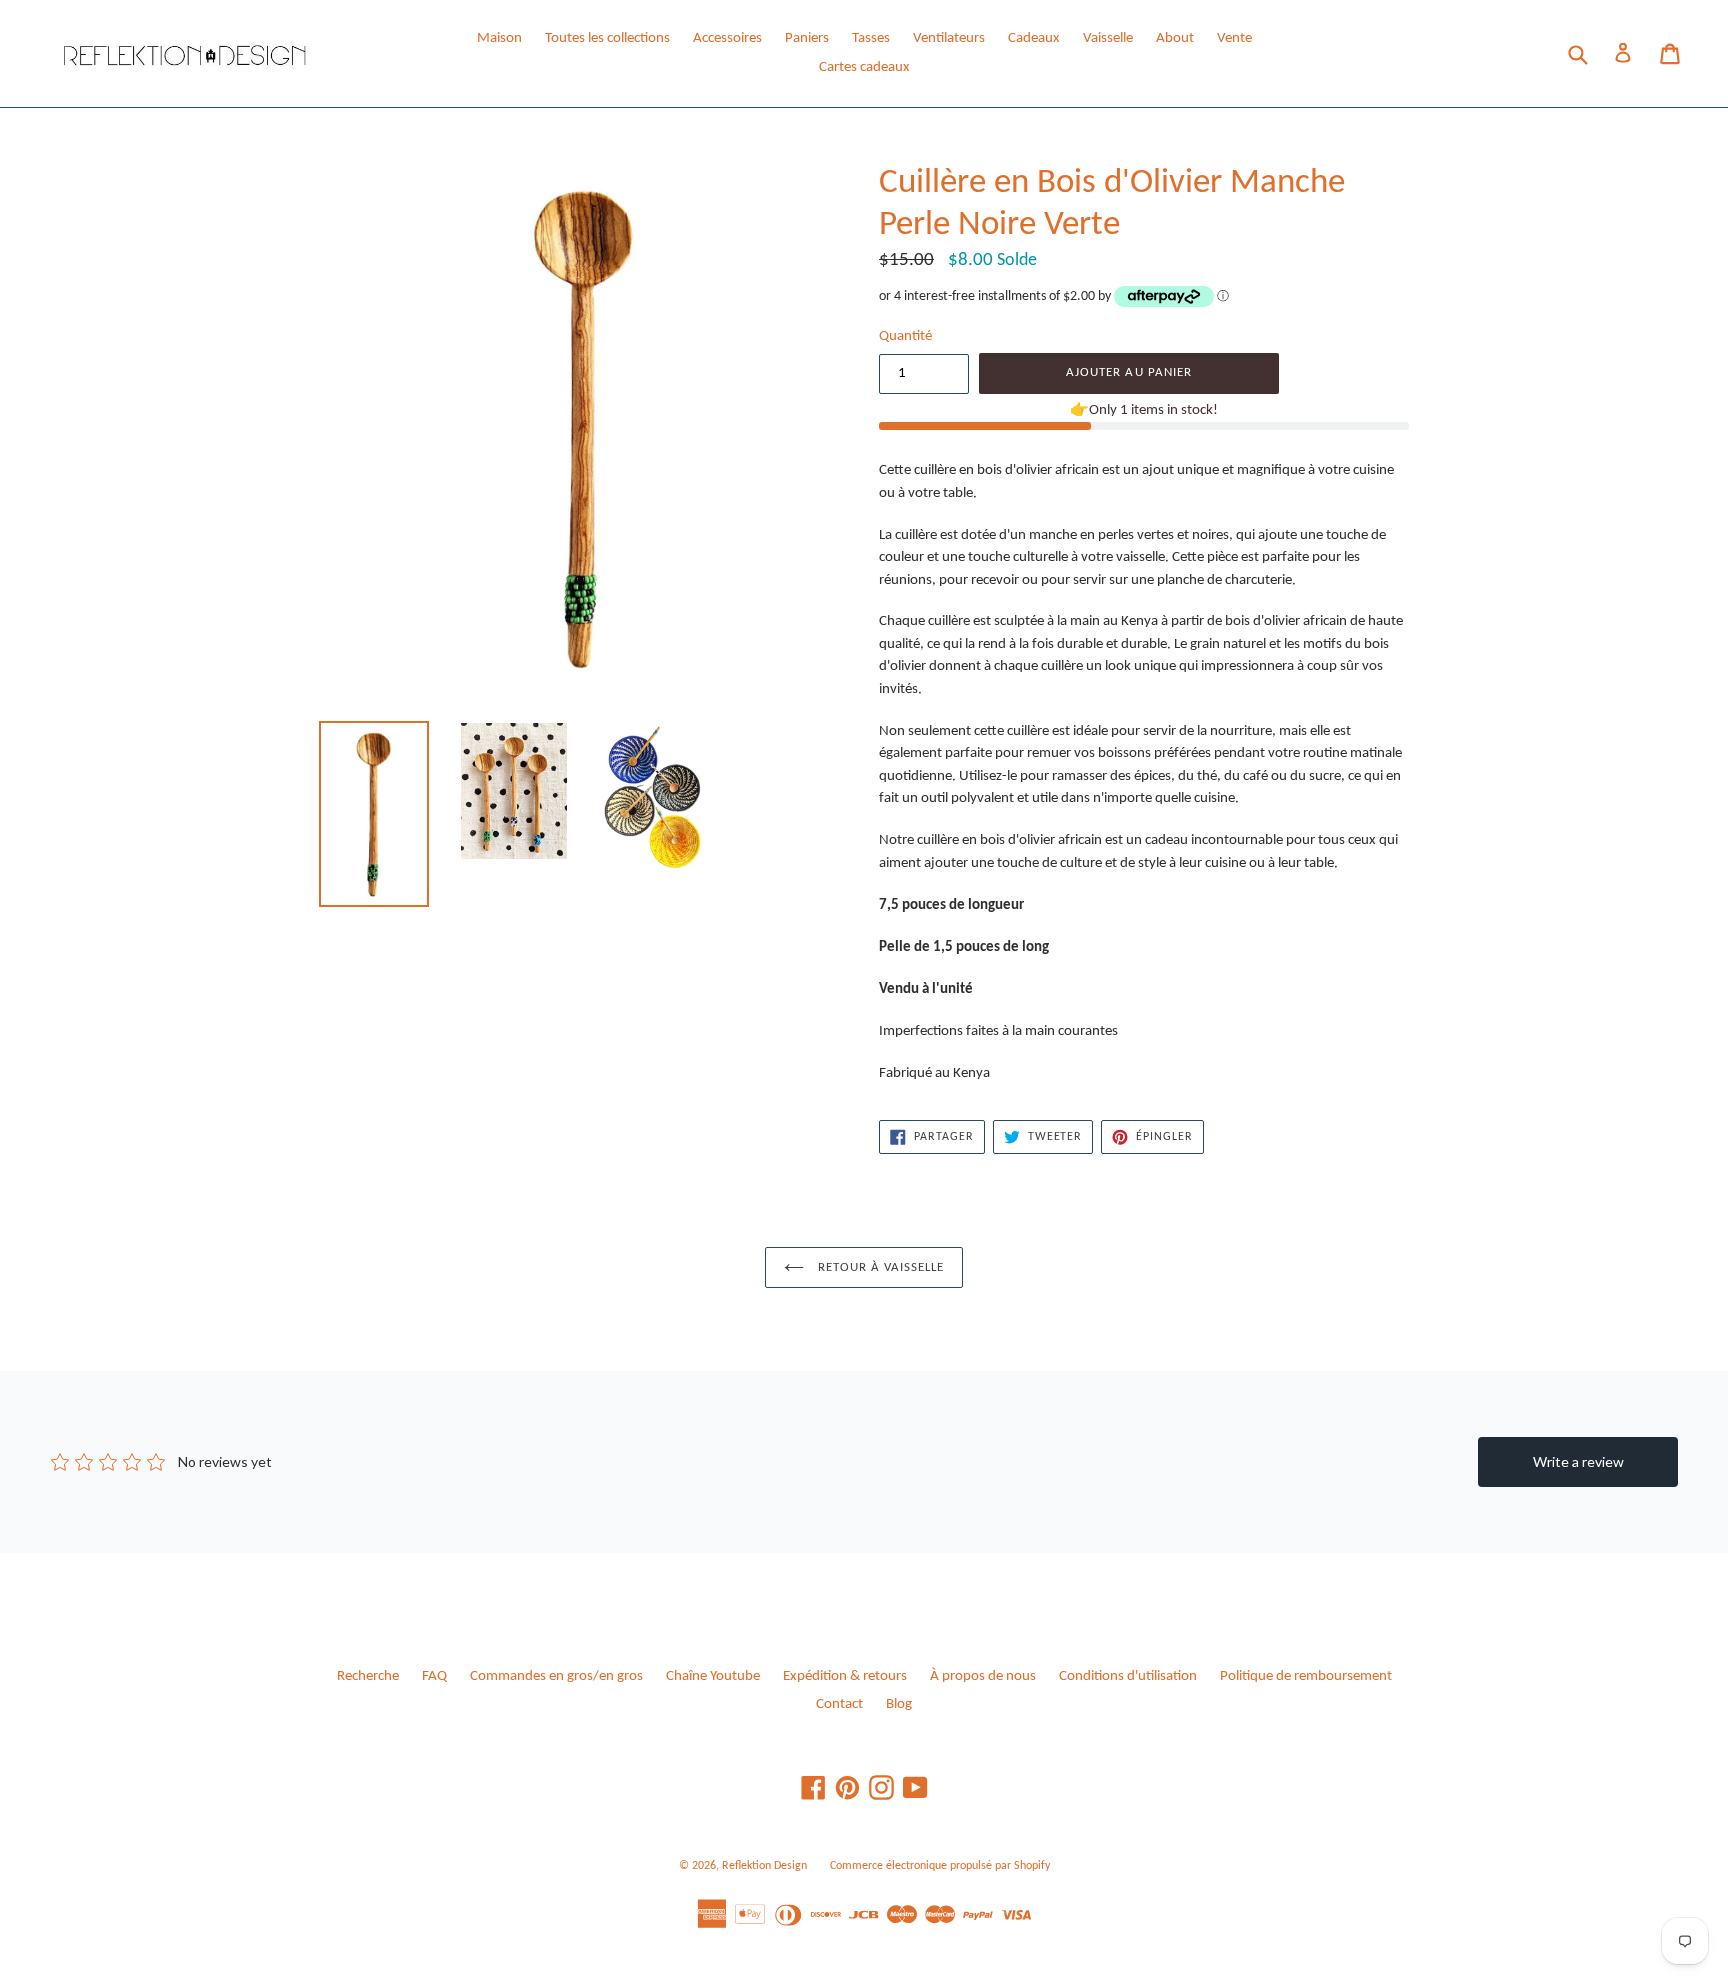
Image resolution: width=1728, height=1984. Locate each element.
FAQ (434, 1676)
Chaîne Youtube (713, 1676)
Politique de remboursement (1306, 1676)
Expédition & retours (845, 1676)
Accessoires (727, 38)
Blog (899, 1704)
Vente (1234, 38)
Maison (499, 38)
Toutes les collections (607, 38)
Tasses (871, 38)
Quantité (905, 336)
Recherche (368, 1676)
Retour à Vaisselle (879, 1267)
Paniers (807, 38)
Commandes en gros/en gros (556, 1676)
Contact (839, 1704)
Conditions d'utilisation (1128, 1676)
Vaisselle (1108, 38)
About (1175, 38)
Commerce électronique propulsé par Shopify (940, 1866)
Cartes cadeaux (864, 67)
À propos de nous (983, 1676)
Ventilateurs (949, 38)
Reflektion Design (764, 1866)
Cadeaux (1034, 38)
